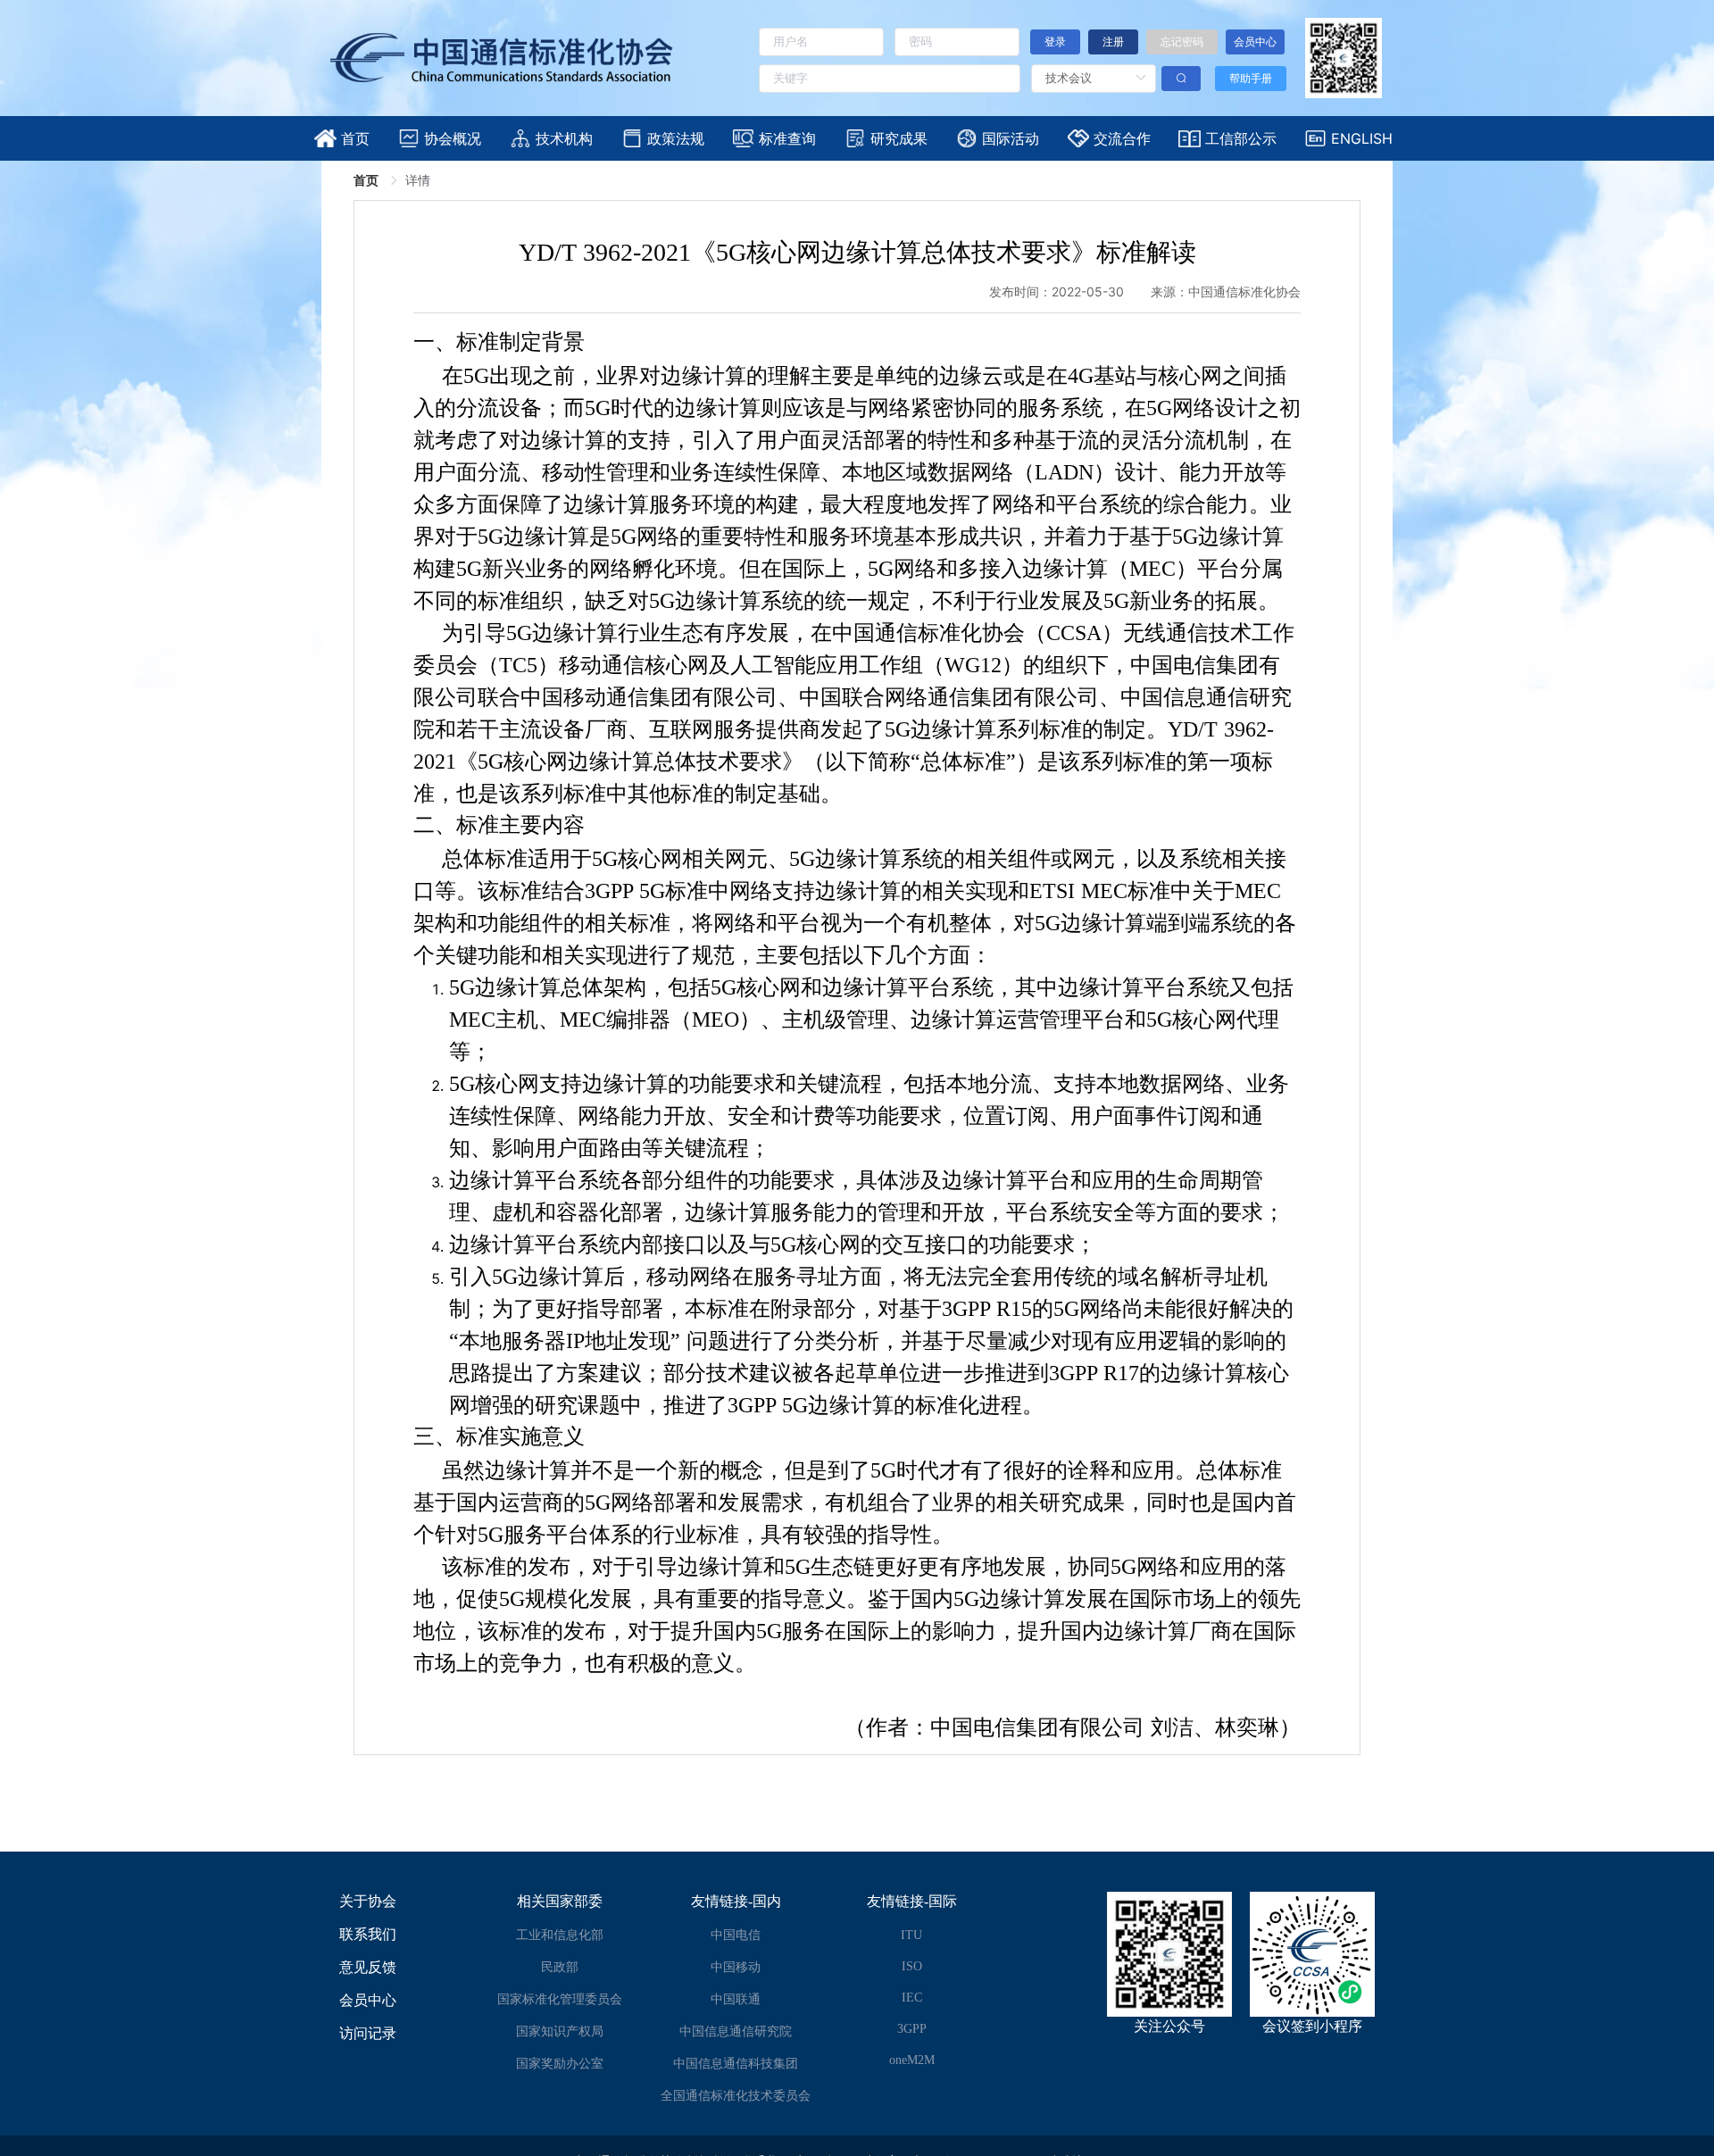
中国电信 (736, 1935)
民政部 (560, 1967)
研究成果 (899, 138)
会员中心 (368, 2000)
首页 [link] (368, 180)
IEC (912, 1998)
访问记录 (368, 2033)
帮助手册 (1251, 79)
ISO (912, 1966)
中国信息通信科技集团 (736, 2064)
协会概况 (453, 138)
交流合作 (1122, 138)
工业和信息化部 (560, 1935)
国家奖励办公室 (560, 2064)
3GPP (912, 2029)
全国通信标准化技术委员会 (736, 2096)
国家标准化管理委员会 (560, 1999)
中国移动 (736, 1967)
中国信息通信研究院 (736, 2031)
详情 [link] (418, 180)
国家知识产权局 (560, 2031)
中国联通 (736, 1999)
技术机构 (564, 138)
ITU (911, 1935)
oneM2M (912, 2060)
